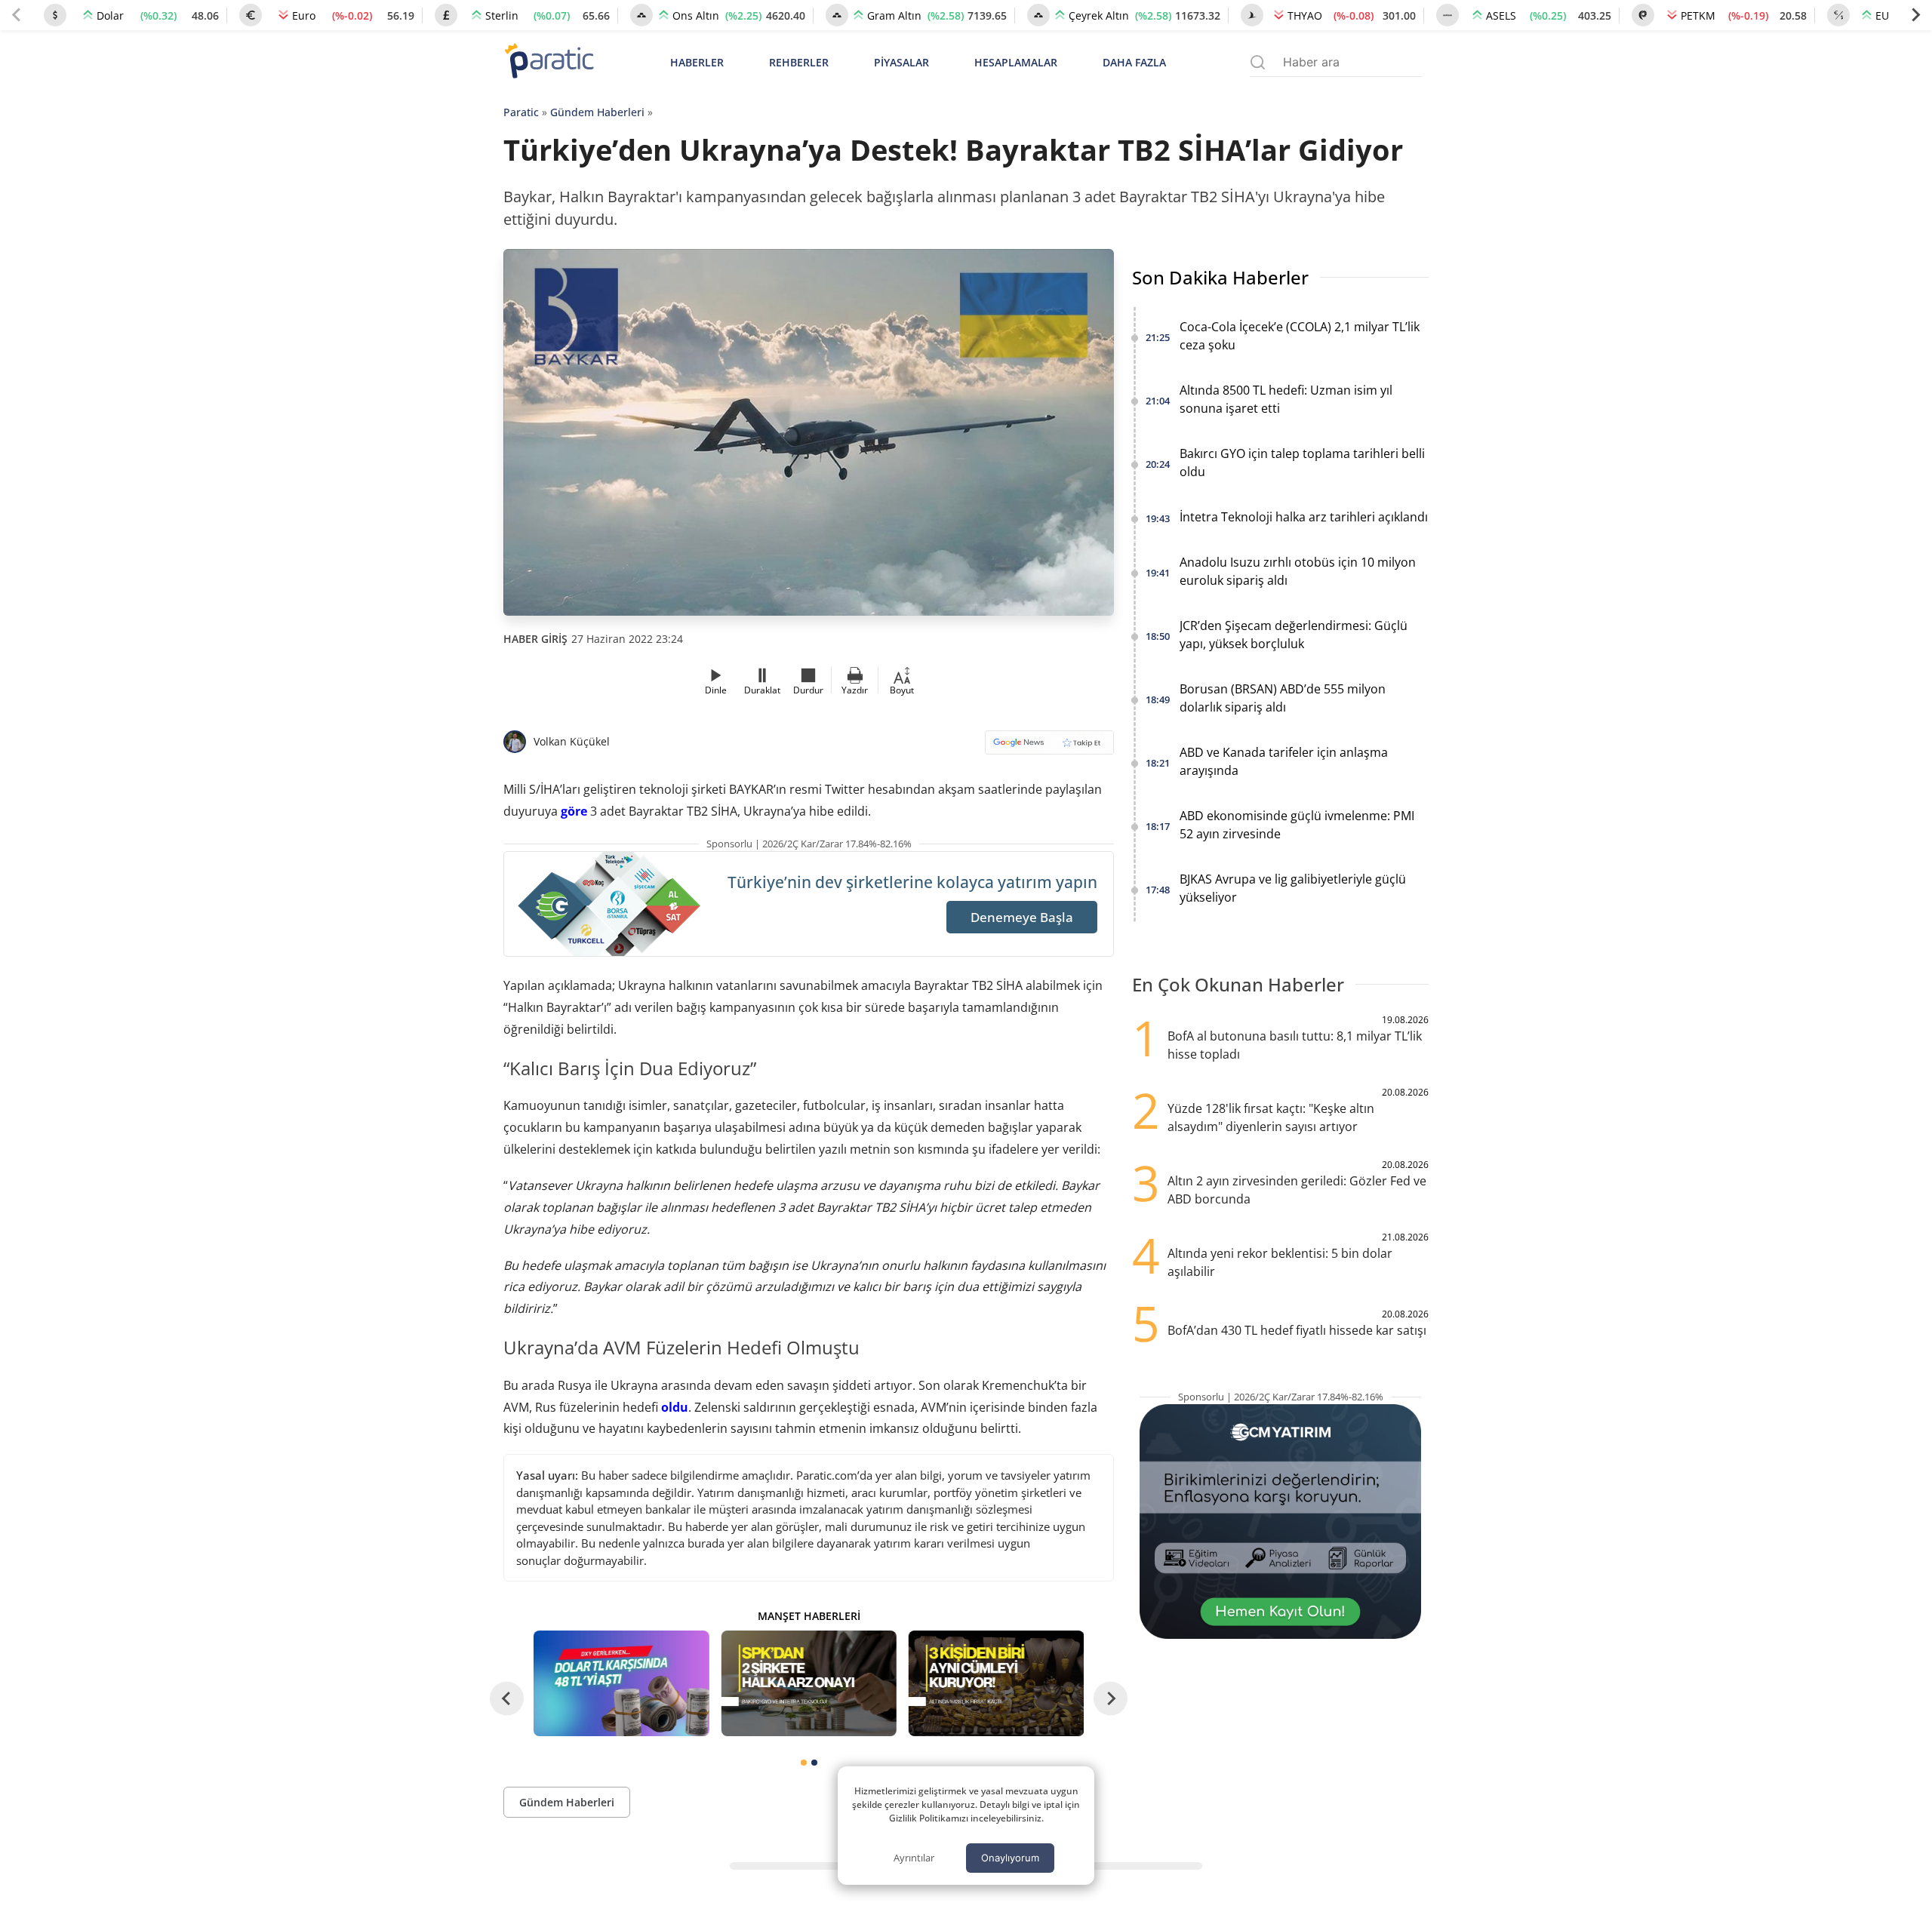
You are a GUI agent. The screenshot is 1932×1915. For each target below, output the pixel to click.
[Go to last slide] (507, 1698)
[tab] (804, 1763)
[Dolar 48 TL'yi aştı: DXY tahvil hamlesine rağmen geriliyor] (621, 1683)
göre (574, 811)
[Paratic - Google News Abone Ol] (1049, 747)
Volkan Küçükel (572, 741)
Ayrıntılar (914, 1858)
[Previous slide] (17, 15)
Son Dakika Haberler (1220, 277)
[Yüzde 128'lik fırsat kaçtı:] (996, 1683)
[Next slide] (1915, 15)
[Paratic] (549, 62)
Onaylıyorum (1010, 1858)
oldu (675, 1407)
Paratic (521, 112)
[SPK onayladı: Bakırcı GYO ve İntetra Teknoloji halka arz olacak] (808, 1683)
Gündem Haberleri (597, 112)
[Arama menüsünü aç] (1258, 62)
